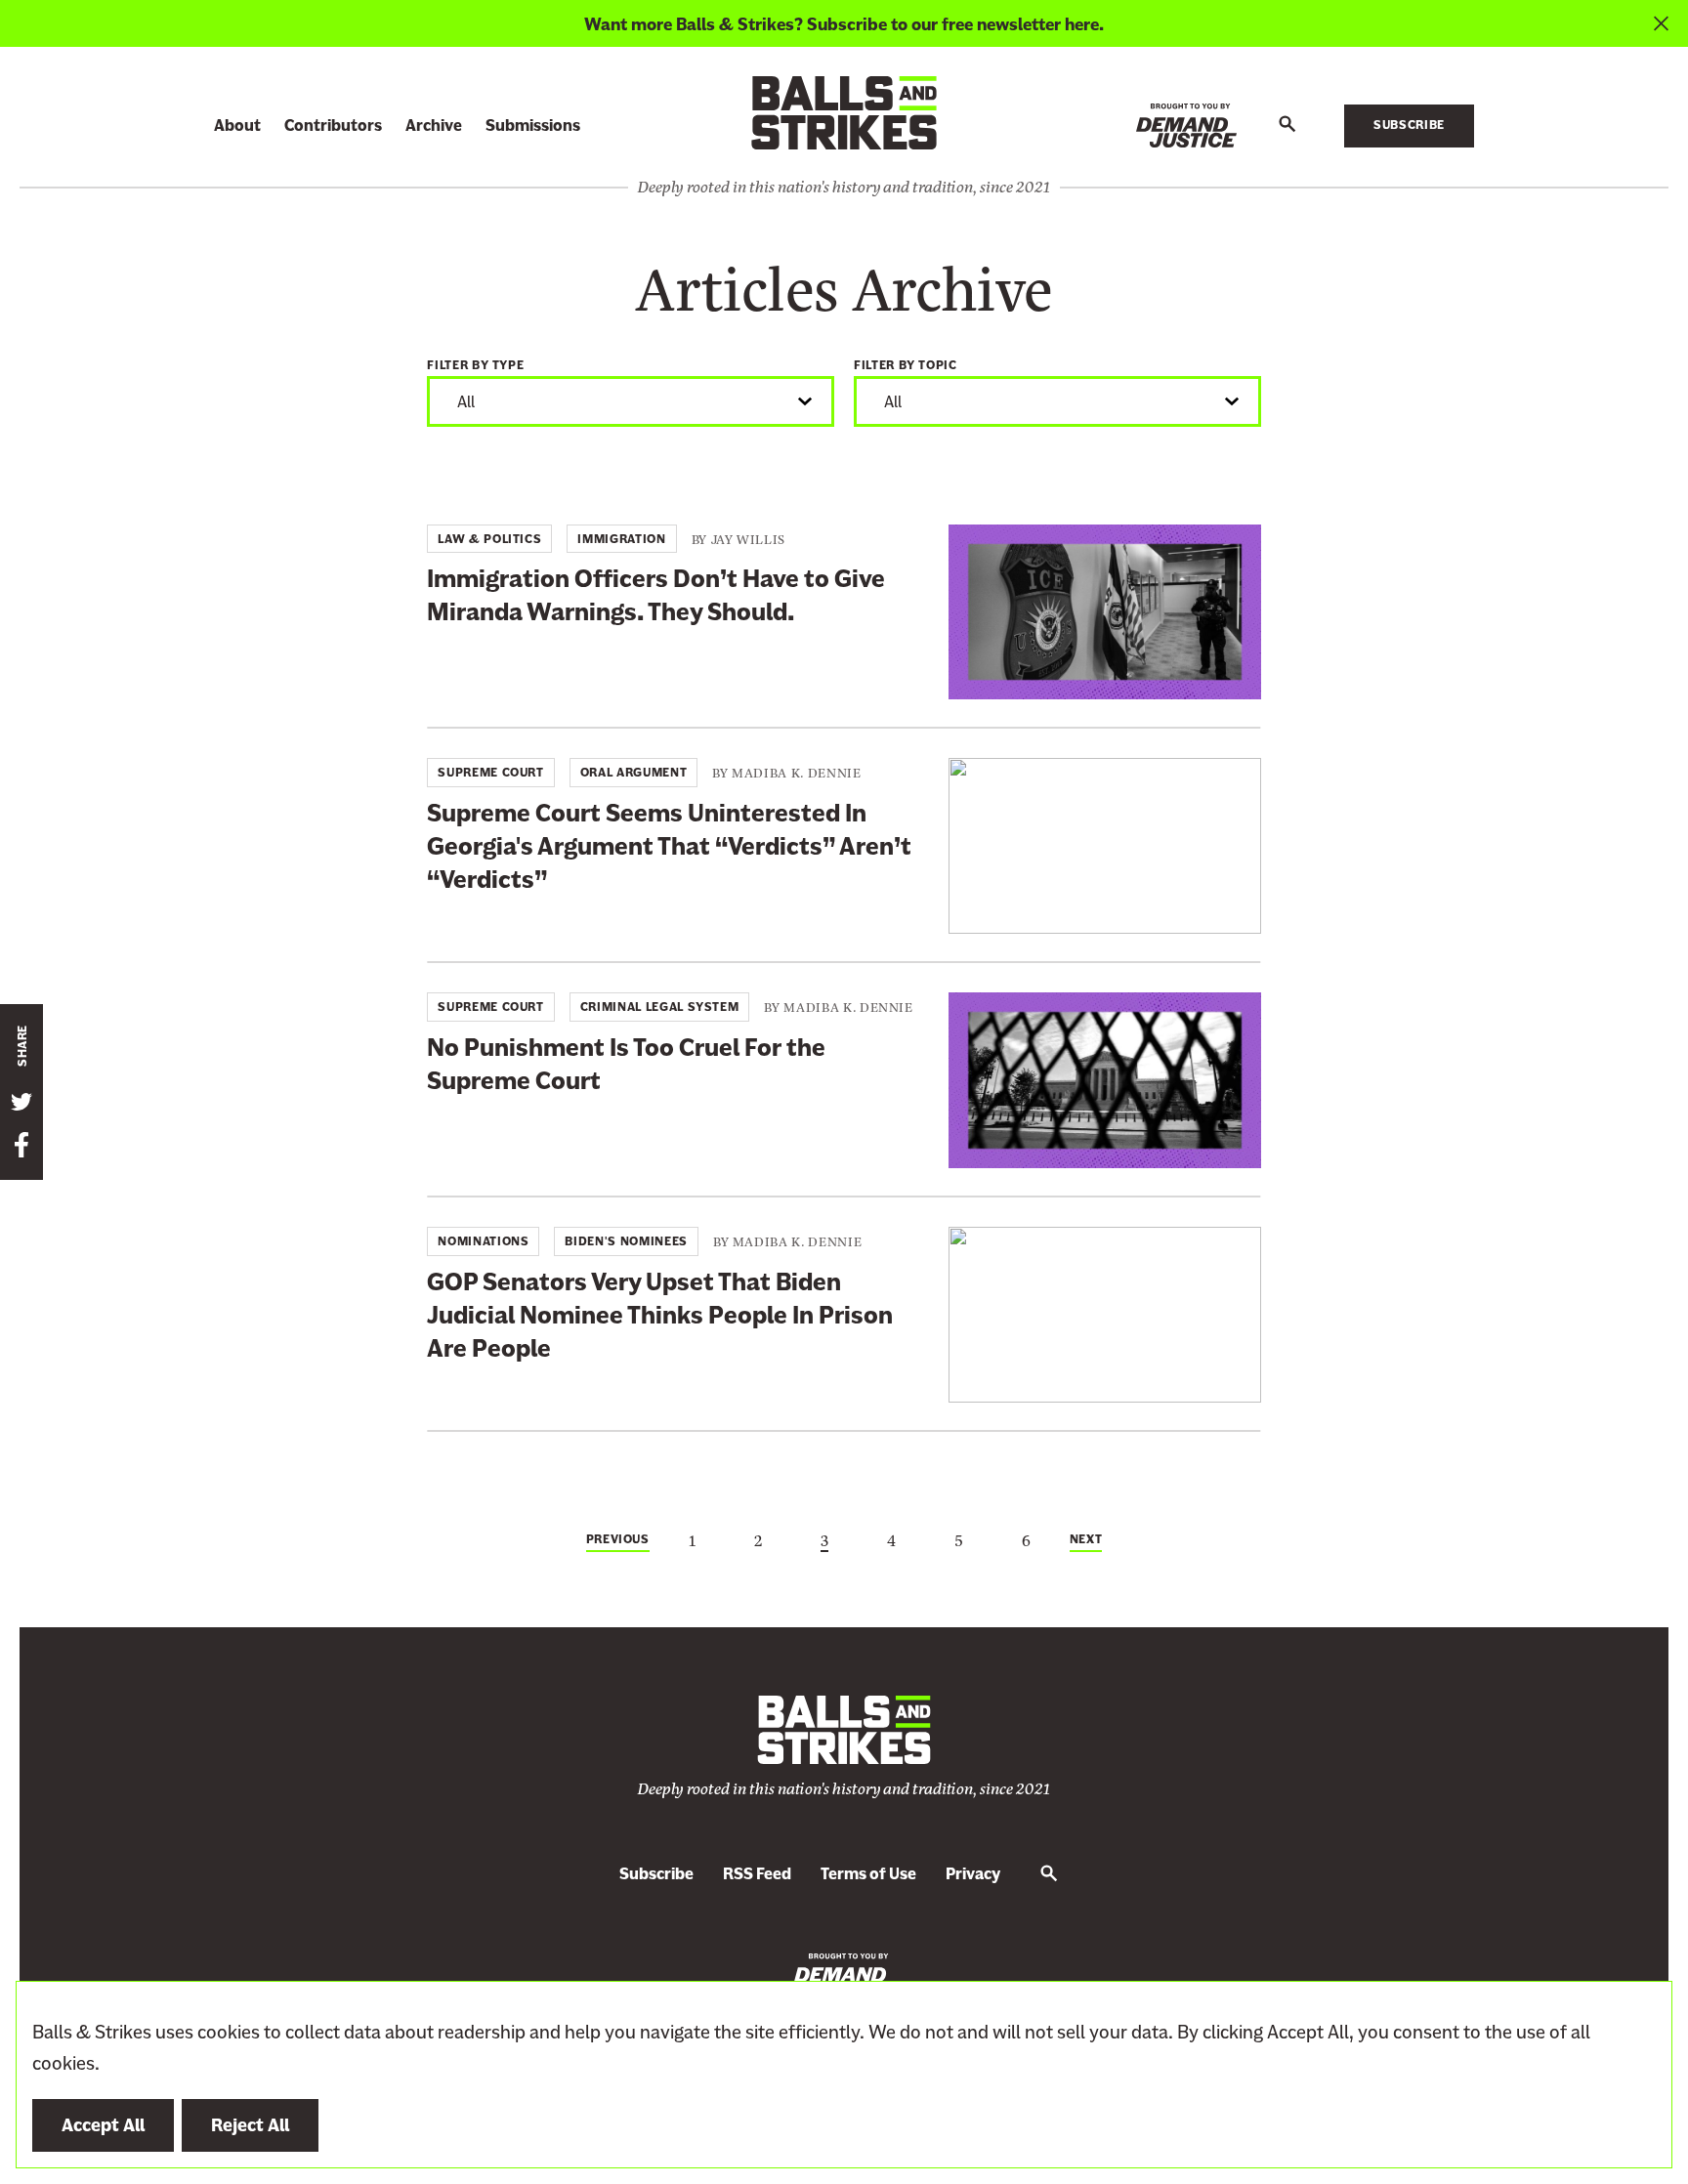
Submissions (533, 126)
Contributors (333, 126)
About (237, 126)
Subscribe (1409, 125)
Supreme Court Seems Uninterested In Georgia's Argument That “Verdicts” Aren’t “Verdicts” (669, 846)
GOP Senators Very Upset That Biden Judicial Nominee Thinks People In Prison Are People (660, 1315)
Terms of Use (868, 1874)
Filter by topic (906, 365)
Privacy (973, 1874)
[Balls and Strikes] (844, 112)
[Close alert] (1661, 23)
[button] (1287, 125)
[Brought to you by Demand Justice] (1186, 126)
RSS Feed (757, 1874)
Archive (434, 126)
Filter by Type (475, 365)
